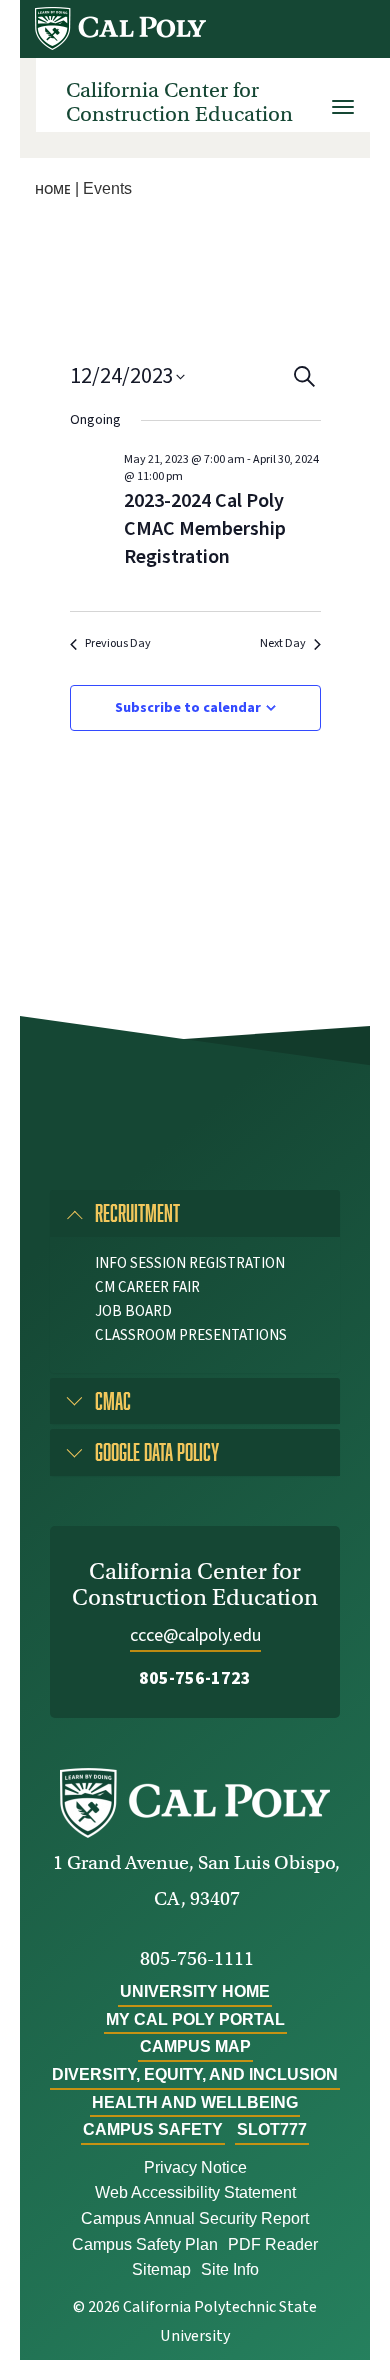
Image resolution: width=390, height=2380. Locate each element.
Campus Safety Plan (145, 2244)
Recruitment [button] (137, 1212)
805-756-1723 (195, 1678)
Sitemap (161, 2269)
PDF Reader (273, 2244)
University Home (195, 1991)
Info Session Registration (190, 1263)
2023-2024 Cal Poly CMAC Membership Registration (205, 529)
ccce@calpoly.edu (195, 1635)
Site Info (230, 2269)
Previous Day (118, 644)
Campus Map (195, 2046)
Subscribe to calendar (188, 708)
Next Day (283, 644)
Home (53, 189)
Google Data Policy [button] (157, 1451)
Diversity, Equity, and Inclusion (195, 2074)
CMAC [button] (113, 1400)
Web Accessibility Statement (195, 2192)
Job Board (133, 1311)
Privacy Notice (195, 2167)
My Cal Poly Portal (195, 2019)
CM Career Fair (147, 1287)
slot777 (272, 2129)
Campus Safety (153, 2129)
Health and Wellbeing (195, 2102)
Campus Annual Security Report (195, 2218)
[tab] (195, 1213)
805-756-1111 (197, 1958)
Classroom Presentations (191, 1335)
